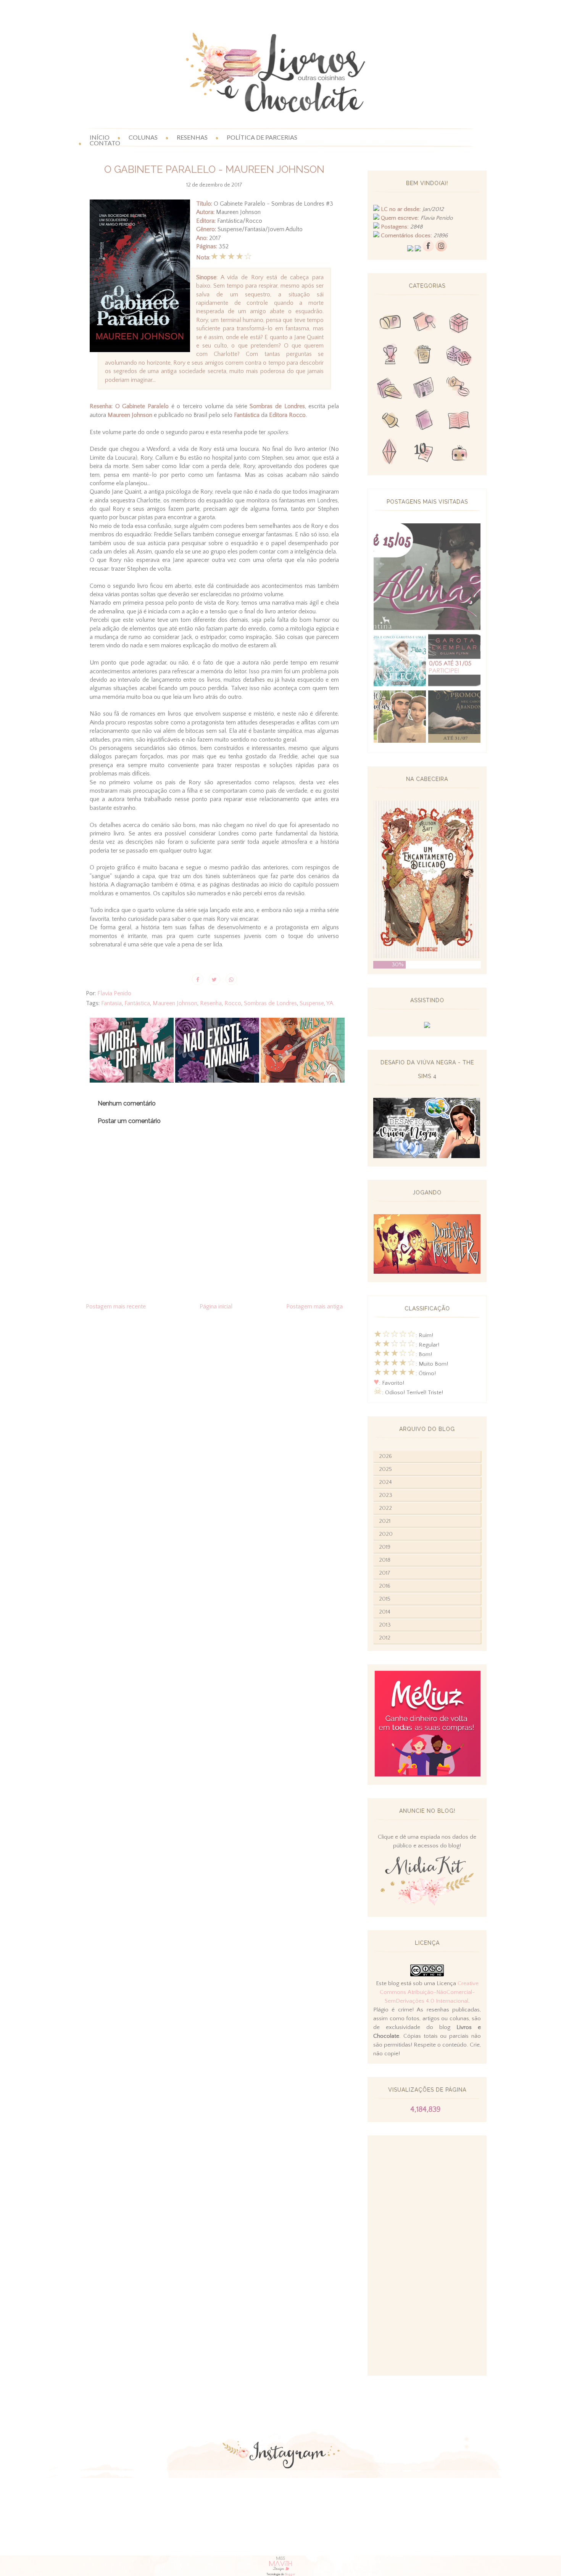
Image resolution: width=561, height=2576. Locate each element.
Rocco (233, 1003)
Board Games (459, 356)
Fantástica (137, 1003)
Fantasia (111, 1003)
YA (330, 1003)
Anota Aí (390, 421)
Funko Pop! (459, 453)
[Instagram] (441, 250)
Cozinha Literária (390, 389)
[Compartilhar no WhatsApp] (231, 979)
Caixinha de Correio (390, 324)
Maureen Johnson (175, 1003)
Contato (105, 143)
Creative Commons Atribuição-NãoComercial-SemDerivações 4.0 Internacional (429, 1992)
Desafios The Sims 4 (390, 453)
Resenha (211, 1003)
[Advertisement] (427, 2256)
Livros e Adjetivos (424, 421)
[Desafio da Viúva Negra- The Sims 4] (427, 1156)
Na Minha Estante (459, 421)
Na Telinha (424, 356)
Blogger (290, 2574)
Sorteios (459, 324)
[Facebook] (428, 250)
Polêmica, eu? (459, 389)
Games (390, 356)
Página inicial (216, 1307)
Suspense (312, 1003)
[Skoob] (418, 250)
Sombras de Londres (270, 1003)
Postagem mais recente (116, 1307)
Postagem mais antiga (314, 1307)
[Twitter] (410, 250)
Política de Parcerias (262, 137)
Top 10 (424, 453)
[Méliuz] (427, 1775)
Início (100, 137)
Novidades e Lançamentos (424, 389)
